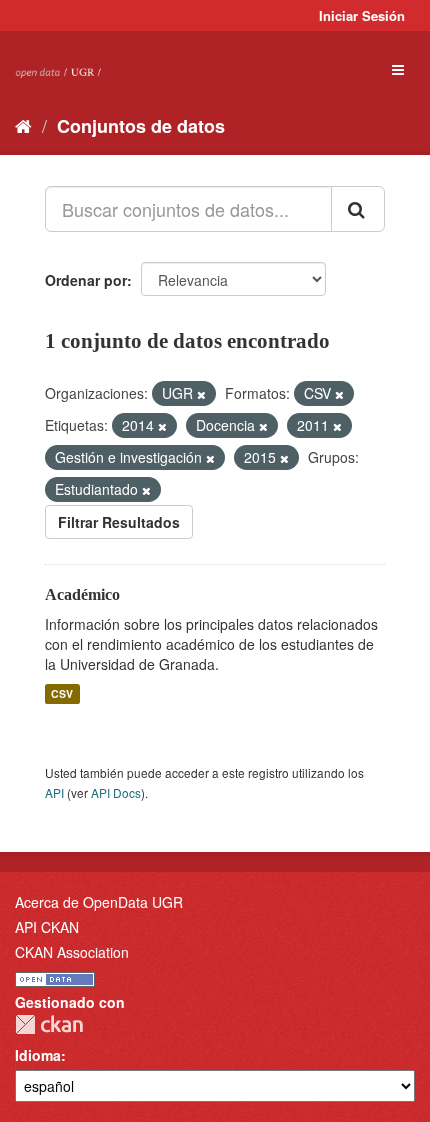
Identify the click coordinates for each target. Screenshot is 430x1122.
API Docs (116, 792)
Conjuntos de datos (141, 126)
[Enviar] (358, 209)
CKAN (49, 1024)
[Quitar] (201, 394)
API (54, 792)
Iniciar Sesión (362, 15)
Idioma (38, 1055)
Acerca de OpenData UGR (99, 902)
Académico (82, 594)
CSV (62, 693)
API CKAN (47, 927)
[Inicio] (23, 125)
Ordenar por (86, 280)
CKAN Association (72, 952)
